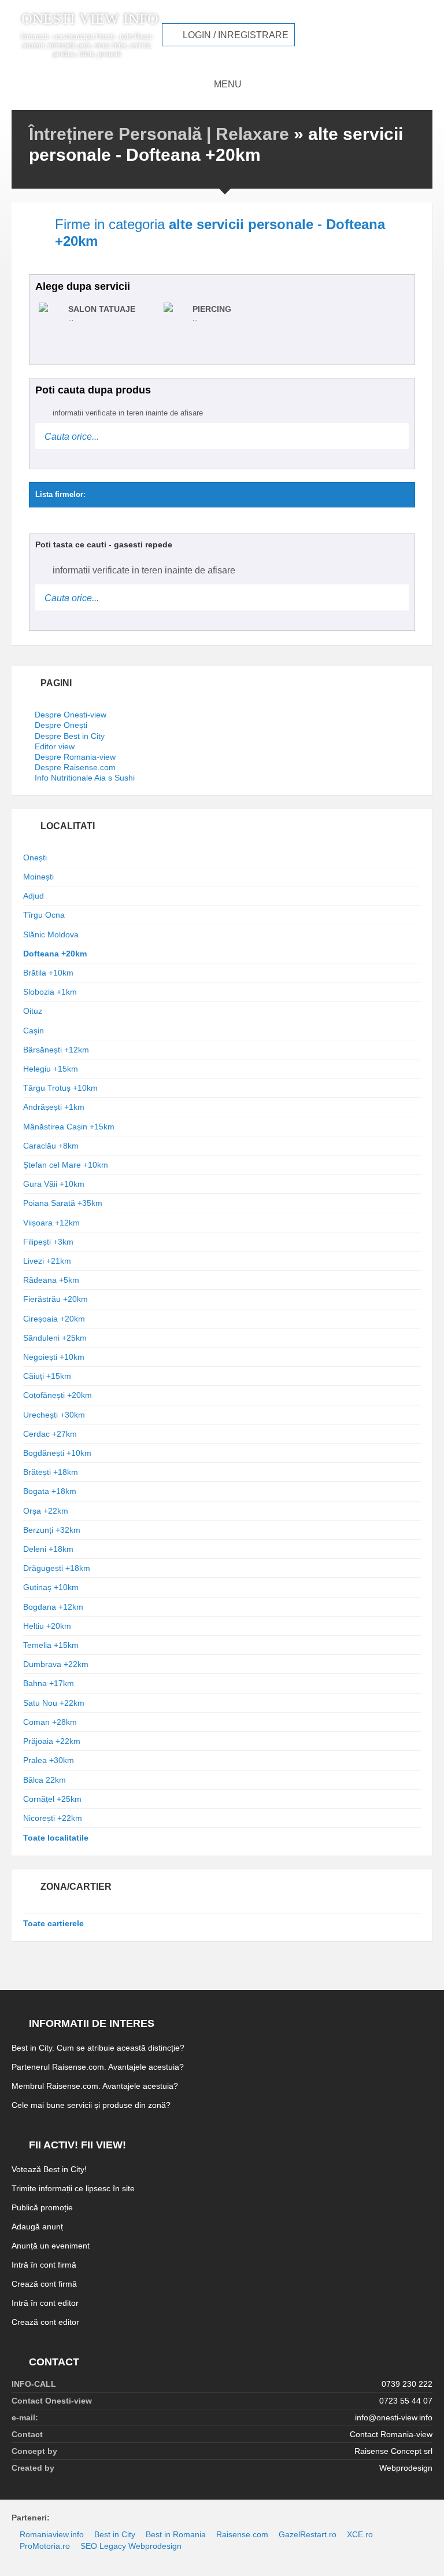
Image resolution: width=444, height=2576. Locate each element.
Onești (35, 858)
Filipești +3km (48, 1242)
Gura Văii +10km (54, 1184)
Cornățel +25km (52, 1799)
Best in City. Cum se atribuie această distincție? (98, 2048)
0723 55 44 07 (406, 2401)
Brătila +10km (48, 973)
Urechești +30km (54, 1415)
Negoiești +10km (54, 1357)
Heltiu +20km (47, 1626)
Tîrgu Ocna (44, 915)
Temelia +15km (51, 1645)
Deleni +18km (48, 1549)
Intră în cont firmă (44, 2265)
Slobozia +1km (50, 992)
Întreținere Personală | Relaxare (159, 134)
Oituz (33, 1011)
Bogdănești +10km (57, 1453)
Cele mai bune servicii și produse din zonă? (91, 2105)
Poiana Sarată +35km (63, 1203)
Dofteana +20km (55, 954)
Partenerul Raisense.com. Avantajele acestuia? (98, 2067)
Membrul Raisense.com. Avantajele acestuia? (95, 2086)
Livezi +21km (47, 1261)
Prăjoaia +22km (52, 1741)
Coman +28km (50, 1722)
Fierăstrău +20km (55, 1299)
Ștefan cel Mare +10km (66, 1165)
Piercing (212, 309)
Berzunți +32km (52, 1530)
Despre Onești (61, 725)
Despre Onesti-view (71, 715)
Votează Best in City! (49, 2169)
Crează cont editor (45, 2322)
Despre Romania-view (75, 757)
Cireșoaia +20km (54, 1319)
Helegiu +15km (51, 1069)
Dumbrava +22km (56, 1664)
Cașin (34, 1031)
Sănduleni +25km (55, 1338)
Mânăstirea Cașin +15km (69, 1127)
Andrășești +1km (54, 1107)
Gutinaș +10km (51, 1587)
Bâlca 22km (45, 1780)
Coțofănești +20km (58, 1395)
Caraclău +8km (51, 1146)
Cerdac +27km (50, 1434)
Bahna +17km (49, 1683)
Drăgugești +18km (57, 1568)
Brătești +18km (51, 1472)
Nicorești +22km (53, 1818)
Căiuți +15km (47, 1376)
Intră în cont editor (45, 2303)
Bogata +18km (50, 1491)
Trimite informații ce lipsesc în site (73, 2188)
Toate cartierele (53, 1923)
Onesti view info (90, 19)
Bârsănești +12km (56, 1050)
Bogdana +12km (53, 1607)
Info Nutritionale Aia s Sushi (85, 778)
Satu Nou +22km (54, 1703)
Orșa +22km (46, 1511)
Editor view (55, 746)
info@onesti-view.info (394, 2417)
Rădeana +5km (51, 1280)
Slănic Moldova (51, 934)
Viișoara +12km (51, 1223)
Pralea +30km (49, 1760)
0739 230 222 (407, 2384)
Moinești (38, 877)
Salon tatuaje (102, 309)
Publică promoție (42, 2207)
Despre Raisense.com (75, 767)
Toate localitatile (56, 1838)
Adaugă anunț (37, 2227)
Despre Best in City (70, 736)
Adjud (34, 896)
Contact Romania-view (391, 2434)
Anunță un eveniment (51, 2246)
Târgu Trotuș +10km (60, 1088)
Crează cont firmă (44, 2284)
